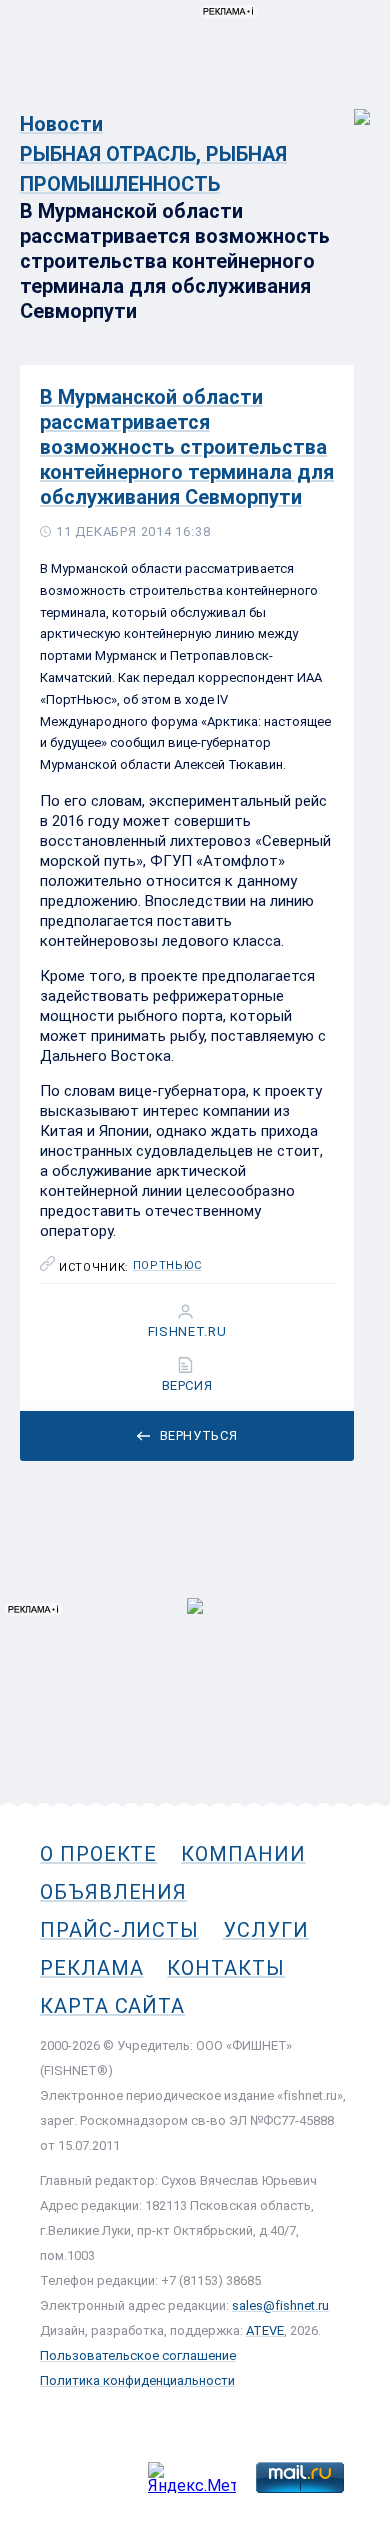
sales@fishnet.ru (280, 2305)
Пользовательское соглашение (138, 2355)
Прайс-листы (119, 1930)
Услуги (266, 1930)
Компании (243, 1854)
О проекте (98, 1854)
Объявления (113, 1892)
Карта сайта (112, 2006)
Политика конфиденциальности (137, 2380)
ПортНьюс (167, 1266)
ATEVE (265, 2330)
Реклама (91, 1968)
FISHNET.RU (187, 1332)
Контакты (225, 1968)
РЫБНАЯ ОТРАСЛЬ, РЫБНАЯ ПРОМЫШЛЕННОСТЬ (153, 169)
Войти (348, 106)
